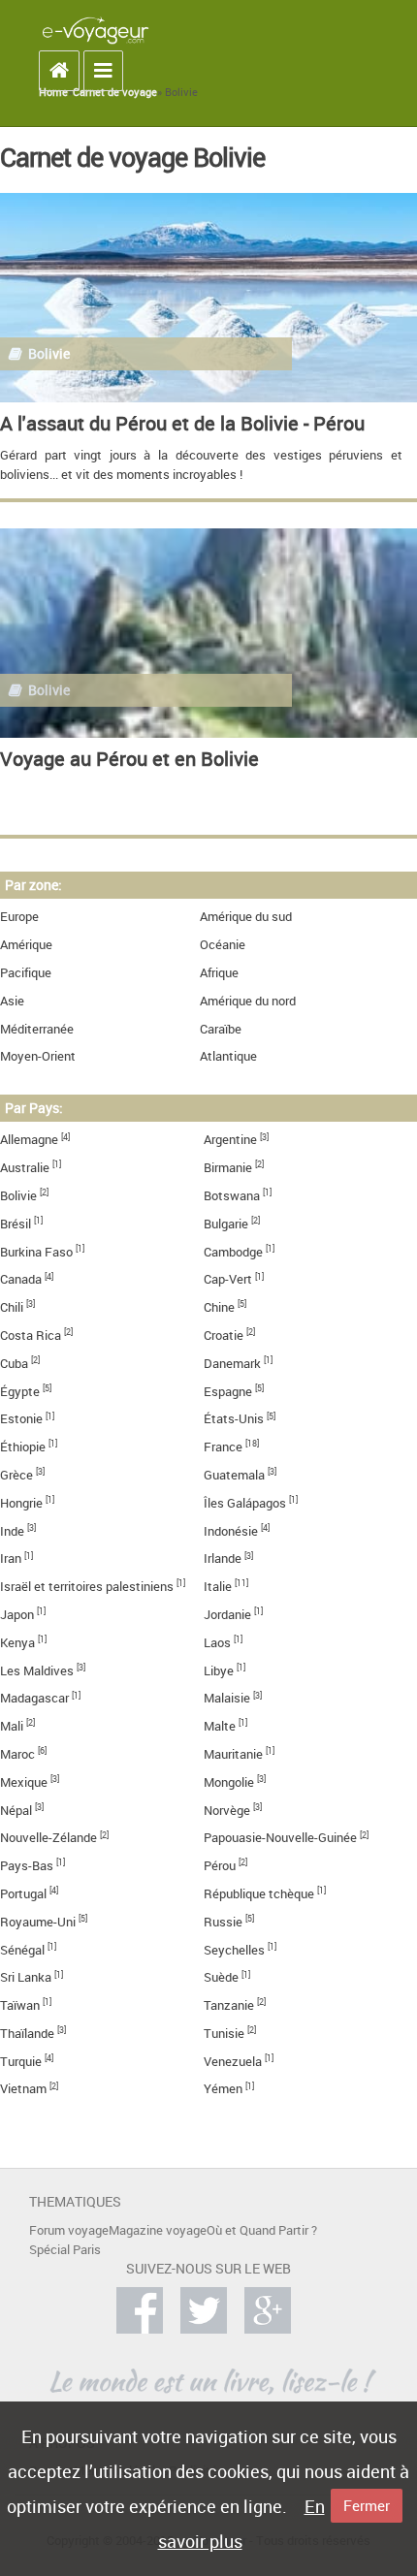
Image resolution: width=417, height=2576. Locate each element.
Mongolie (229, 1782)
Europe (19, 917)
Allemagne (29, 1140)
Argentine (230, 1140)
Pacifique (26, 973)
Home (53, 92)
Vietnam (23, 2089)
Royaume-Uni (38, 1922)
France (223, 1447)
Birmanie (228, 1168)
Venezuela (233, 2062)
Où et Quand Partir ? (262, 2230)
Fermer (367, 2505)
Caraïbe (221, 1029)
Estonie (21, 1419)
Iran (11, 1558)
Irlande (223, 1558)
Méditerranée (37, 1029)
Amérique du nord (248, 1001)
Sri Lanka (26, 1977)
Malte (220, 1726)
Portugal (23, 1894)
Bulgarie (226, 1224)
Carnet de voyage (115, 92)
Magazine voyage (158, 2230)
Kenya (17, 1643)
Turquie (21, 2062)
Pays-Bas (27, 1866)
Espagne (228, 1392)
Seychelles (234, 1950)
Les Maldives (37, 1671)
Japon (17, 1615)
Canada (21, 1279)
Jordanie (227, 1615)
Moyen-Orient (38, 1056)
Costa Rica (31, 1336)
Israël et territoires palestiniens (87, 1587)
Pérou (220, 1866)
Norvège (227, 1811)
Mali (12, 1726)
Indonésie (231, 1531)
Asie (12, 1001)
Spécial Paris (65, 2250)
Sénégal (22, 1950)
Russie (223, 1922)
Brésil (16, 1224)
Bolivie (18, 1196)
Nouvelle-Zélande (48, 1838)
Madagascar (34, 1698)
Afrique (219, 973)
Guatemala (234, 1475)
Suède (221, 1977)
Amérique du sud (246, 917)
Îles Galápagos (245, 1503)
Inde (12, 1531)
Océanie (223, 945)
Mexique (24, 1782)
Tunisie (224, 2034)
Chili (12, 1307)
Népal (16, 1811)
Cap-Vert (228, 1279)
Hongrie (21, 1503)
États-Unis (234, 1419)
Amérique (26, 945)
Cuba (14, 1364)
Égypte (20, 1392)
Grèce (16, 1475)
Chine (219, 1307)
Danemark (232, 1364)
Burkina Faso (36, 1252)
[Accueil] (96, 30)
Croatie (224, 1336)
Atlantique (228, 1056)
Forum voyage (69, 2230)
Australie (25, 1168)
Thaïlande (27, 2034)
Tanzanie (229, 2005)
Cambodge (233, 1252)
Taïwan (20, 2005)
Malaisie (227, 1698)
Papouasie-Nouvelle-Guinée (280, 1838)
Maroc (17, 1754)
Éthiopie (23, 1447)
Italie (218, 1587)
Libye (219, 1671)
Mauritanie (233, 1754)
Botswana (232, 1196)
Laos (217, 1643)
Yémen (223, 2089)
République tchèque (259, 1894)
